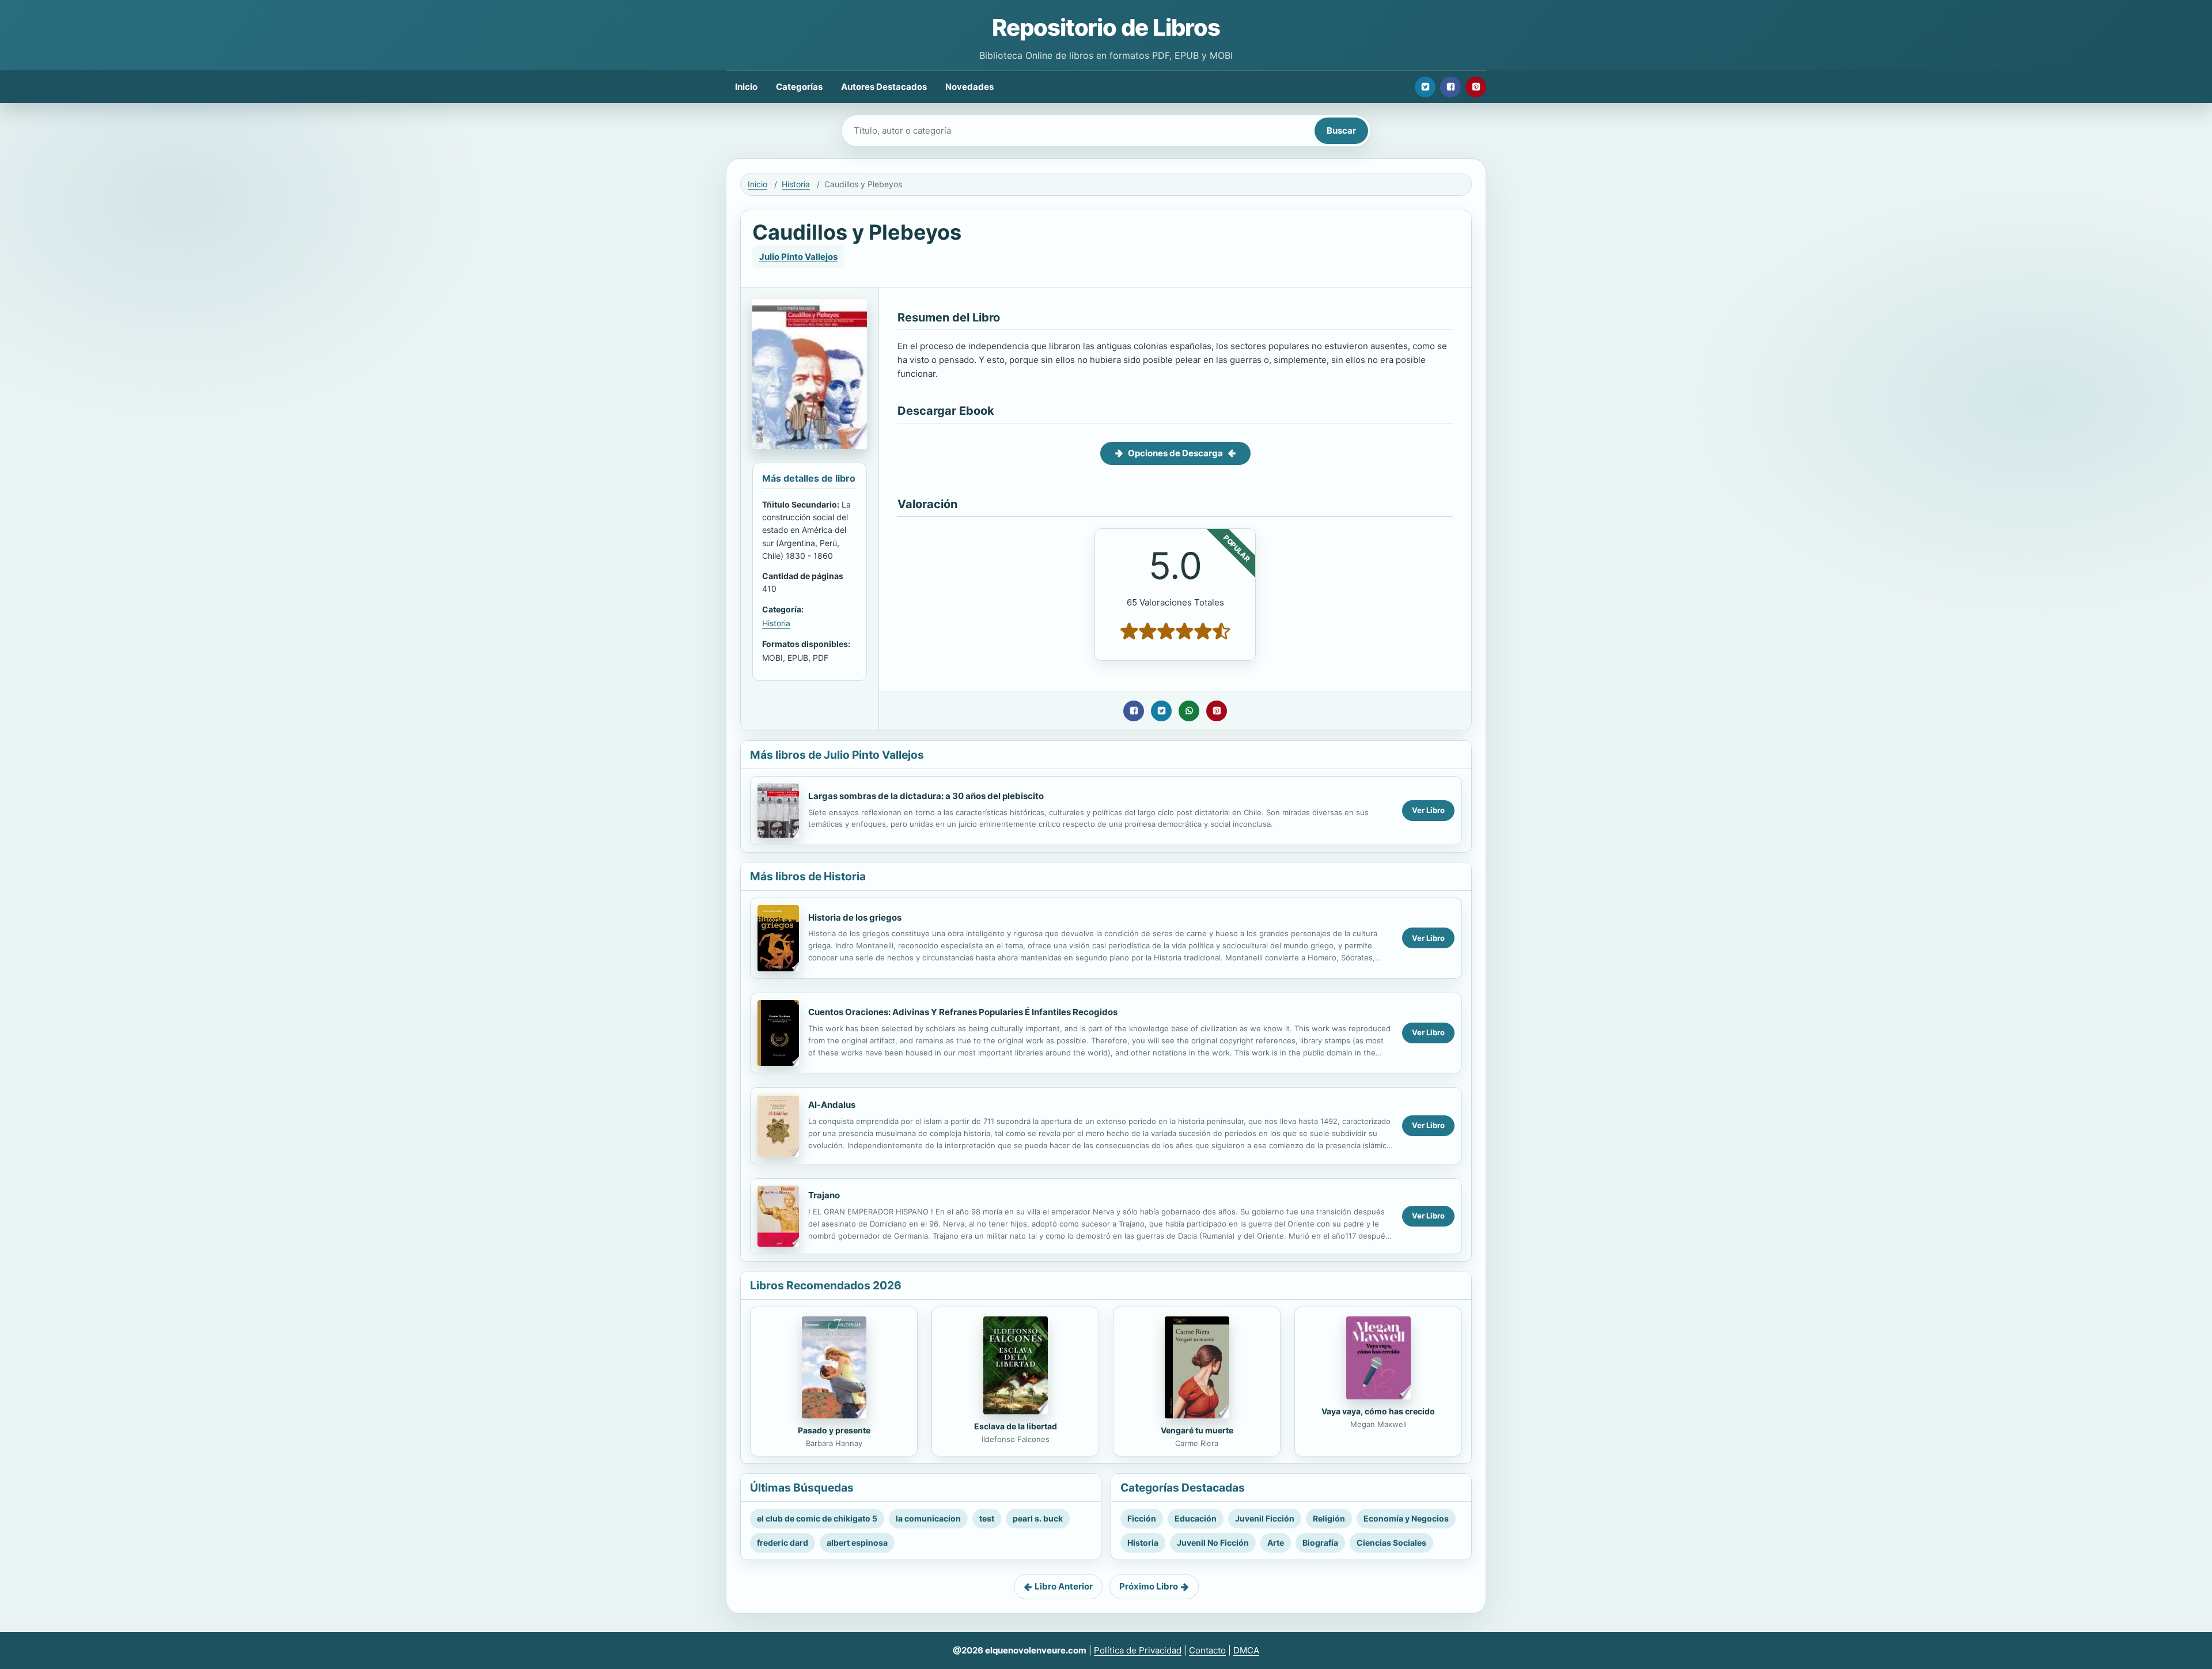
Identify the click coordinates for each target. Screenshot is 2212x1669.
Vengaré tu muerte (1197, 1430)
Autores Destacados (884, 87)
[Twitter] (1425, 87)
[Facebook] (1450, 87)
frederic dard (783, 1543)
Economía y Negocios (1406, 1518)
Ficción (1142, 1518)
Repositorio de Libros (1106, 27)
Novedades (969, 87)
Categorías (799, 87)
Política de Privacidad (1138, 1650)
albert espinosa (857, 1543)
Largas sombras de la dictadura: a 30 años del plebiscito (926, 796)
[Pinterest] (1476, 87)
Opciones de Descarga (1175, 453)
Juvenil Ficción (1265, 1518)
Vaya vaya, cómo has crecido (1378, 1411)
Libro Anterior (1064, 1586)
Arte (1276, 1543)
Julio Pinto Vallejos (798, 257)
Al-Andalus (832, 1105)
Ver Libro (1428, 810)
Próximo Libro (1149, 1586)
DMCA (1246, 1650)
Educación (1196, 1518)
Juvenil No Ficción (1213, 1543)
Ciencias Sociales (1391, 1543)
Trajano (824, 1195)
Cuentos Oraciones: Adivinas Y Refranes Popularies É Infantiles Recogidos (963, 1012)
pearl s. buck (1038, 1518)
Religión (1329, 1518)
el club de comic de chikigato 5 (817, 1518)
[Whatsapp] (1189, 711)
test (987, 1518)
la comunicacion (928, 1518)
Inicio (746, 87)
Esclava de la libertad (1016, 1426)
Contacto (1207, 1650)
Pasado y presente (834, 1430)
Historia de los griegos (855, 917)
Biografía (1320, 1543)
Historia (796, 184)
